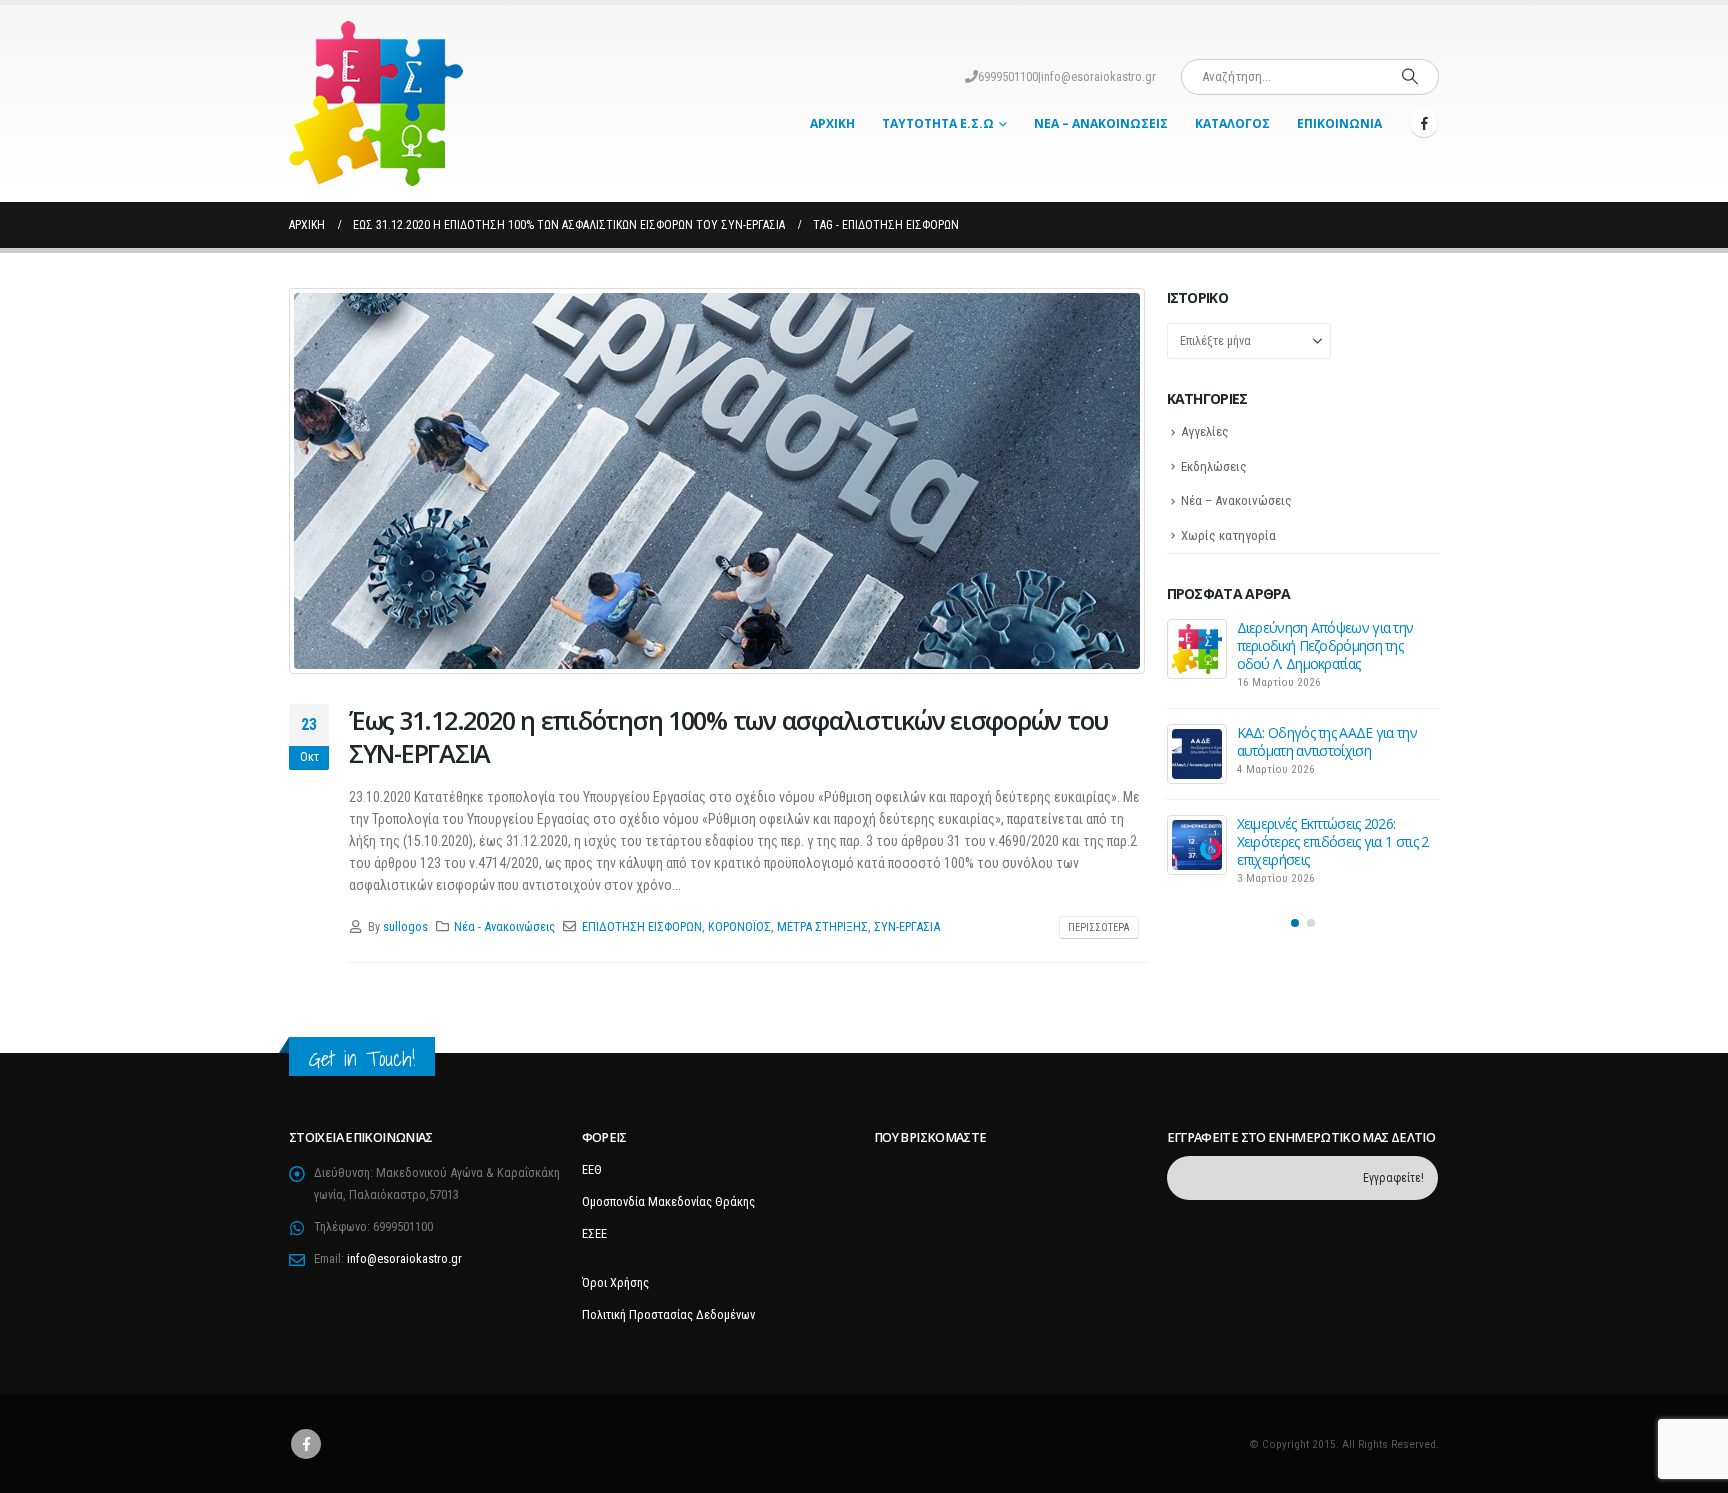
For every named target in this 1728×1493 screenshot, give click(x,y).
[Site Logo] (376, 103)
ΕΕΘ (592, 1169)
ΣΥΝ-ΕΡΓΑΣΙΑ (907, 926)
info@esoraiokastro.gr (1098, 76)
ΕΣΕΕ (594, 1233)
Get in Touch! (362, 1058)
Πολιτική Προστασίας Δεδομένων (668, 1314)
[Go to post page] (1197, 649)
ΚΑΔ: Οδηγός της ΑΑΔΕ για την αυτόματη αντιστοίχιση (1327, 741)
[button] (1295, 923)
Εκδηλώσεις (1214, 466)
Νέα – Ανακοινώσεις (1101, 123)
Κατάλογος (1232, 123)
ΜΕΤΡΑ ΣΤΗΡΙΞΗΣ (822, 926)
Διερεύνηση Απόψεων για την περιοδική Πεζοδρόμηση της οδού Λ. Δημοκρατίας (1325, 645)
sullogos (405, 926)
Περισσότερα (1099, 927)
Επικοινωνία (1339, 123)
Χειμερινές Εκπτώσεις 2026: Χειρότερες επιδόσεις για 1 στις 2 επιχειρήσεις (1333, 841)
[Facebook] (1424, 123)
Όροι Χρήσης (615, 1282)
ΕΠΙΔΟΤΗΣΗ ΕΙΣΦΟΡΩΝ (642, 926)
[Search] (1410, 77)
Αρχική (832, 123)
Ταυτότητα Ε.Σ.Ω (938, 123)
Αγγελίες (1205, 431)
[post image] (718, 481)
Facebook (306, 1444)
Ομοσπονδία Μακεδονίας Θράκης (668, 1201)
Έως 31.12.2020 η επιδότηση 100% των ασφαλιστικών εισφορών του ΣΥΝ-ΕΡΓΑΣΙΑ (728, 736)
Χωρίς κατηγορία (1228, 535)
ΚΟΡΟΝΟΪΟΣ (739, 926)
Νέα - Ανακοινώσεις (504, 926)
